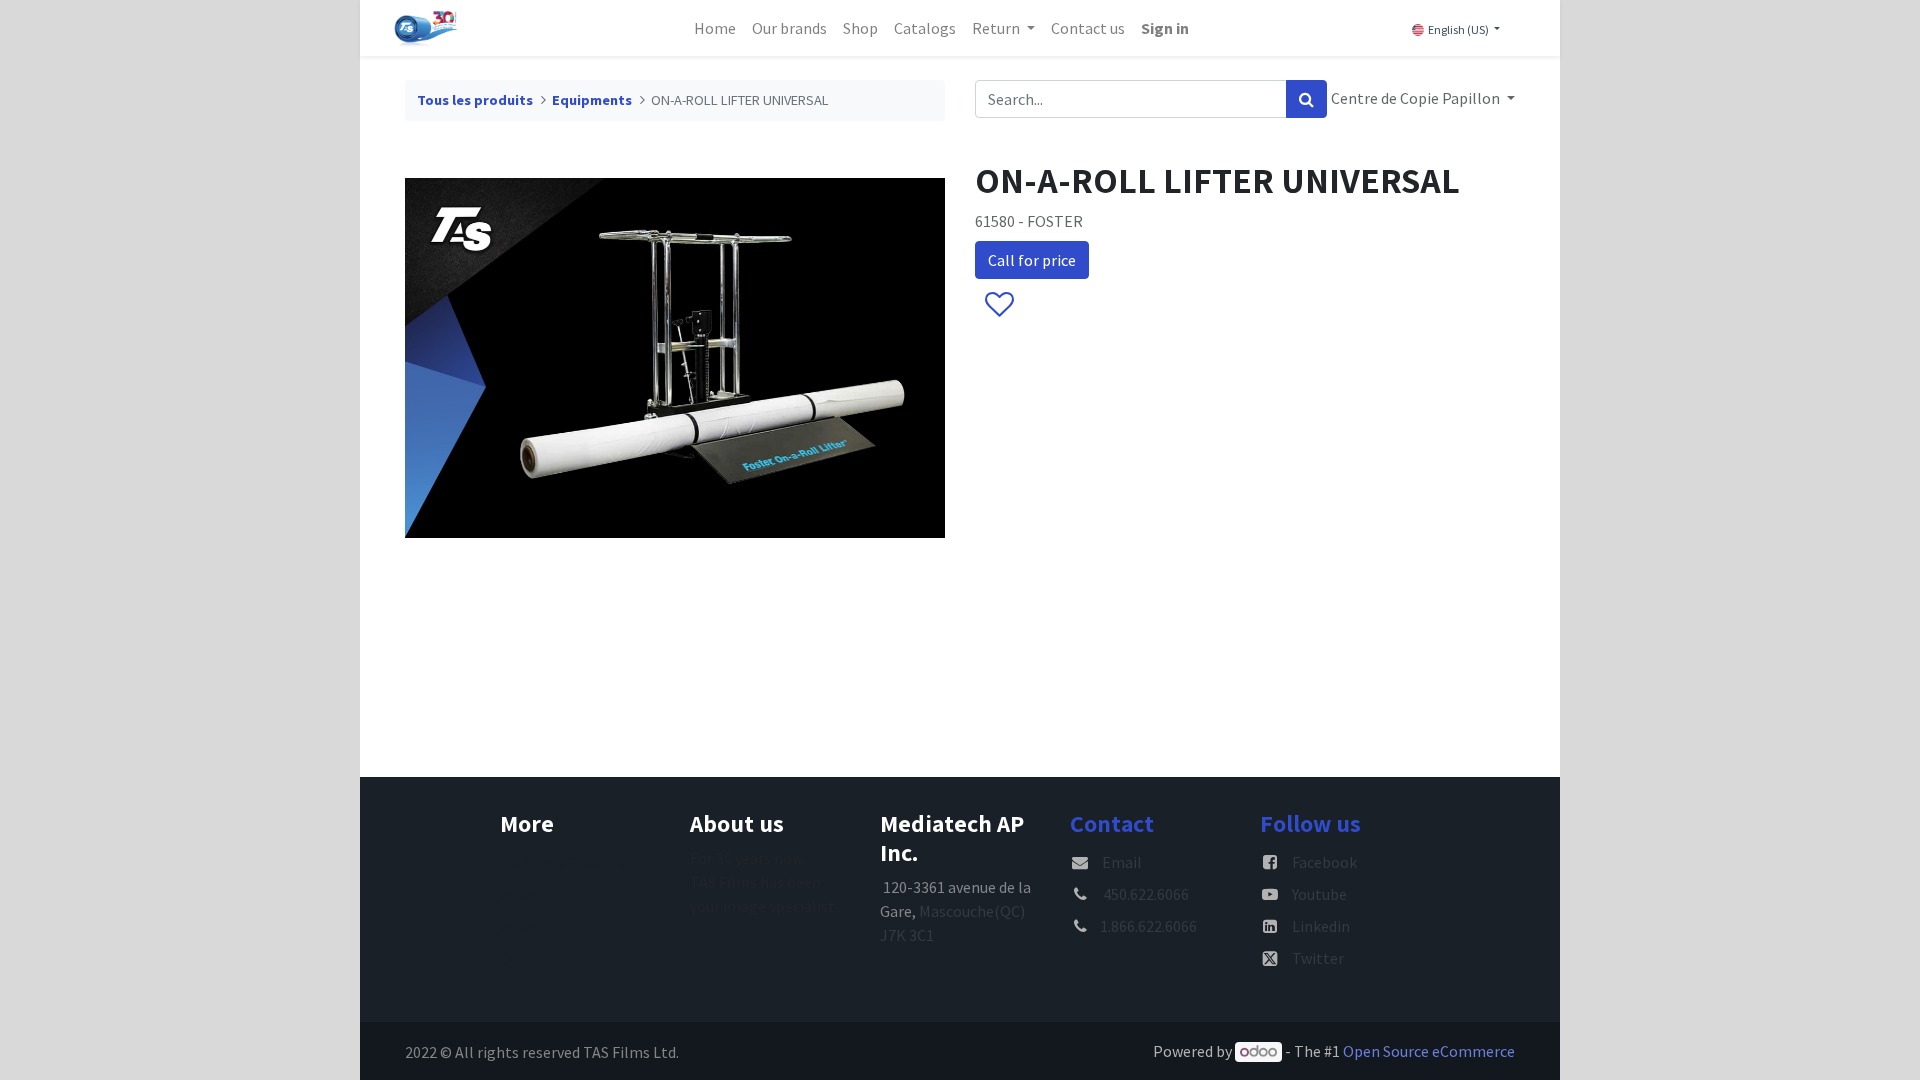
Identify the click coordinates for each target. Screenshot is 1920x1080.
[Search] (1306, 99)
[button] (998, 305)
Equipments (592, 100)
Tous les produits (475, 100)
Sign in (1165, 28)
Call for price (1032, 260)
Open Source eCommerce (1429, 1051)
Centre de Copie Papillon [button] (1417, 98)
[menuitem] (715, 28)
